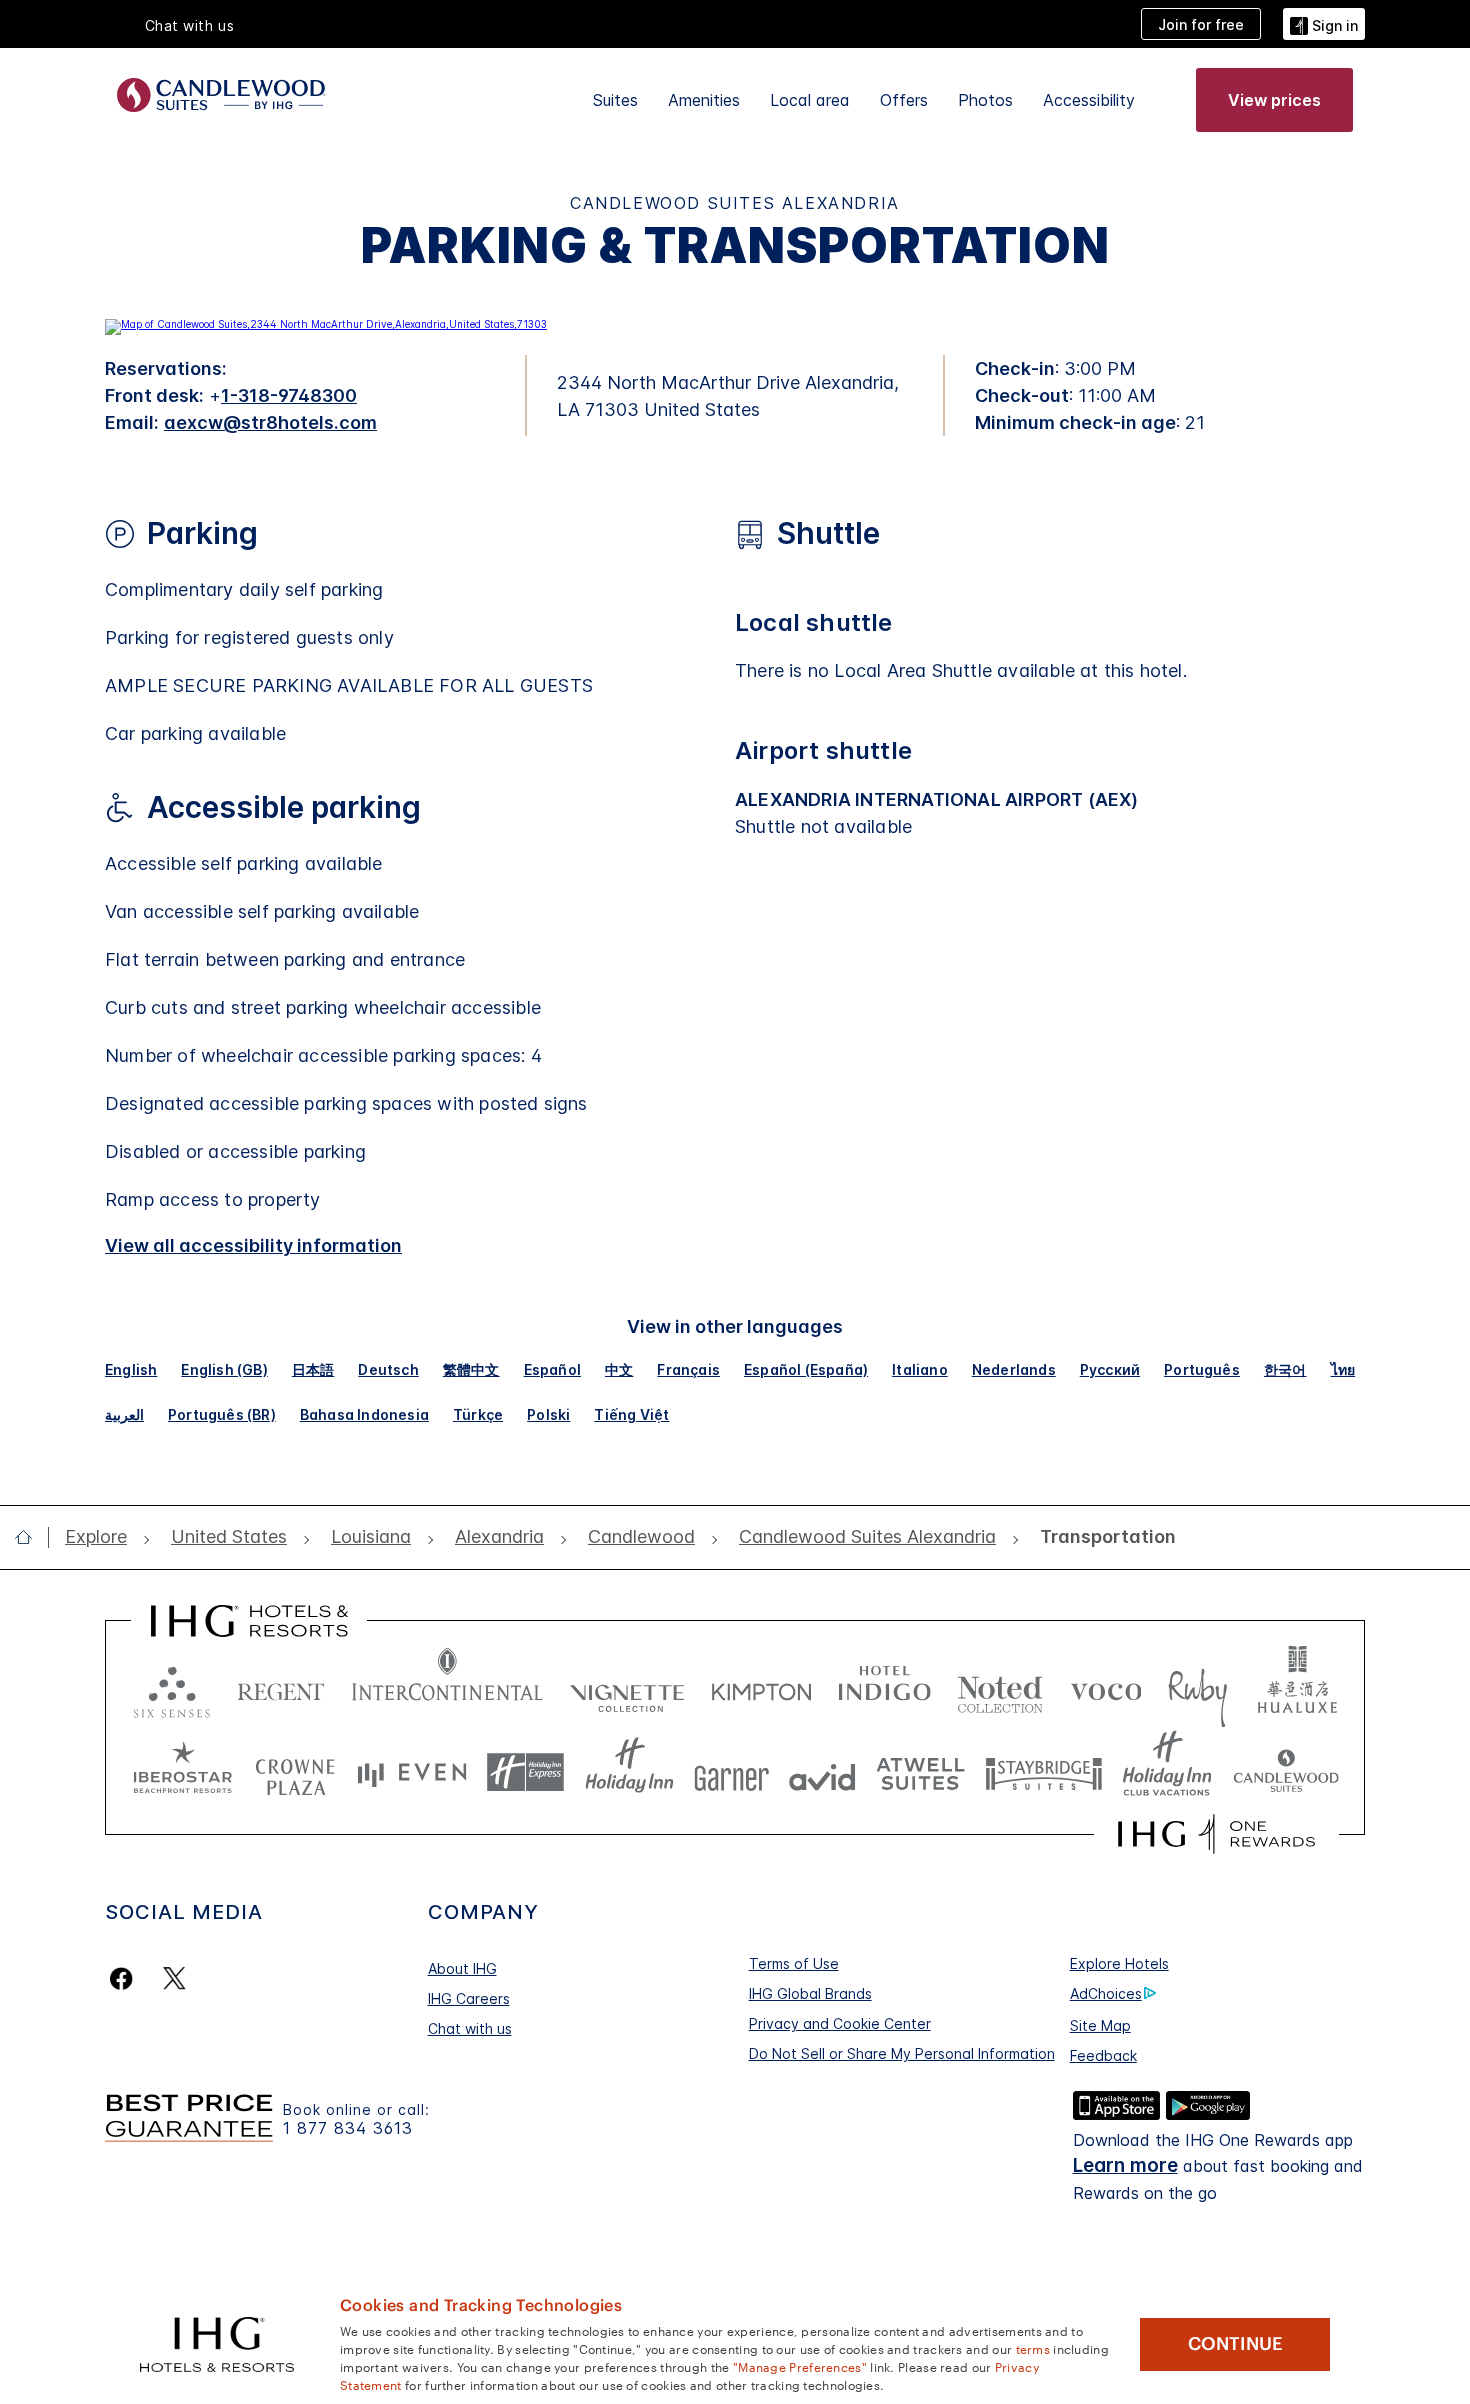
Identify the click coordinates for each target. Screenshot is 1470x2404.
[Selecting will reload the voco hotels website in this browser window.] (1106, 1687)
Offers (904, 100)
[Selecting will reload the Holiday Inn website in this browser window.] (629, 1772)
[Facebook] (125, 1978)
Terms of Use (794, 1963)
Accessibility (1089, 100)
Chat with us (470, 2028)
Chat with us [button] (190, 25)
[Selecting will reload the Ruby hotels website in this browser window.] (1197, 1687)
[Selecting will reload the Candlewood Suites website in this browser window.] (1285, 1772)
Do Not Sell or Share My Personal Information (902, 2053)
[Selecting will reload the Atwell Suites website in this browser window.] (920, 1772)
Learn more (1125, 2165)
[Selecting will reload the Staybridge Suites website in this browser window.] (1044, 1772)
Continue (1235, 2344)
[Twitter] (174, 1978)
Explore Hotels (1119, 1963)
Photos (985, 100)
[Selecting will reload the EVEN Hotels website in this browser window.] (412, 1772)
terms (1033, 2348)
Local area (810, 100)
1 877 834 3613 (348, 2128)
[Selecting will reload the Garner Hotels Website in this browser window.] (731, 1772)
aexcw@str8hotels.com (270, 422)
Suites (615, 100)
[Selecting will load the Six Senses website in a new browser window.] (172, 1687)
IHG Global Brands (810, 1993)
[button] (1324, 23)
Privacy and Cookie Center (840, 2023)
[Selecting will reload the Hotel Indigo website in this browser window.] (884, 1687)
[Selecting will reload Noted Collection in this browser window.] (1000, 1687)
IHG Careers (469, 1998)
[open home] (31, 1537)
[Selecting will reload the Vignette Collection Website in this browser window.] (627, 1687)
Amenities (704, 100)
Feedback (1103, 2055)
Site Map (1100, 2025)
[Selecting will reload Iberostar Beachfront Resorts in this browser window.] (183, 1772)
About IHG (462, 1968)
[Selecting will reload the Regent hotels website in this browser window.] (281, 1687)
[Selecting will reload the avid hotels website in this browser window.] (822, 1772)
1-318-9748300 (289, 395)
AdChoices (1106, 1993)
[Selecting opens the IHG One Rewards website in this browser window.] (1216, 1834)
